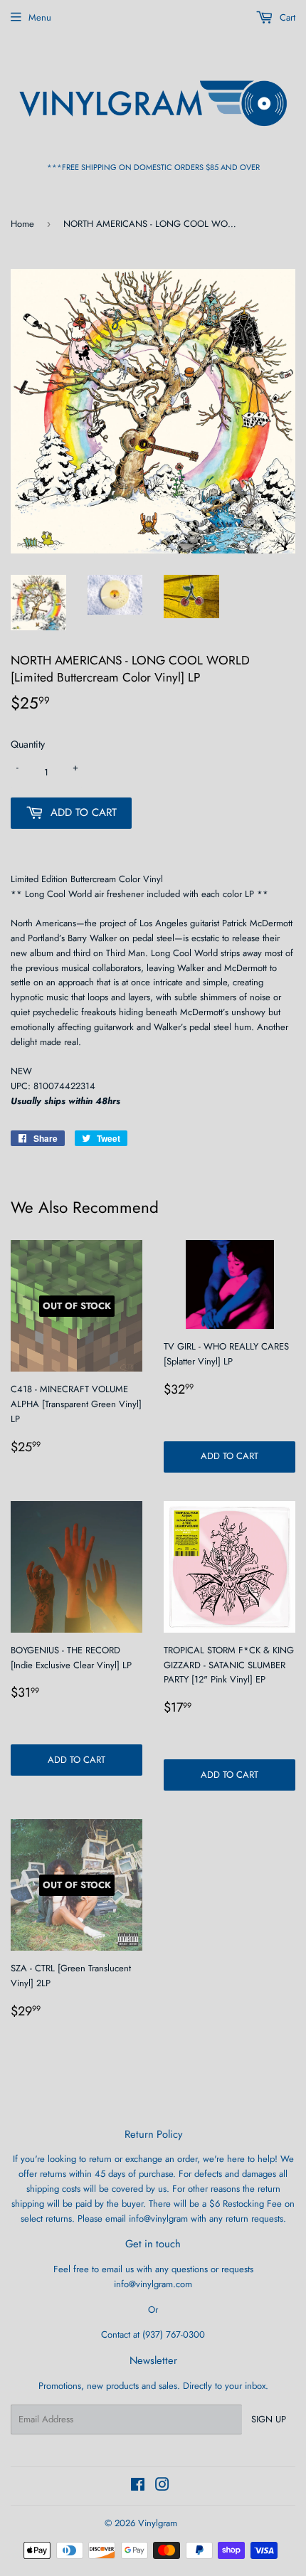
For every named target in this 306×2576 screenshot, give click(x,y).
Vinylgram (158, 2523)
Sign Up (269, 2419)
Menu (40, 17)
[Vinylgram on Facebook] (138, 2487)
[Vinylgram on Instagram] (162, 2487)
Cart (286, 17)
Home (22, 224)
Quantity (28, 744)
